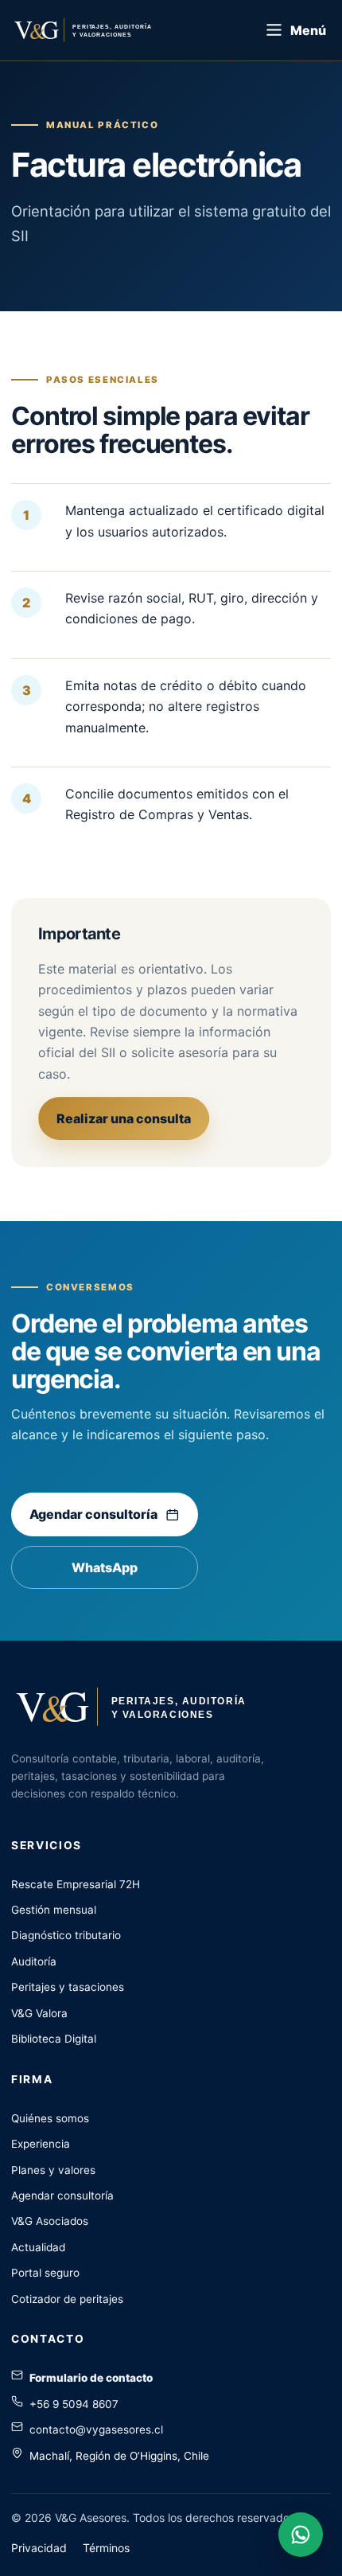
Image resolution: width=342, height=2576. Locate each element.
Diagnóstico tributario (66, 1935)
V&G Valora (39, 2013)
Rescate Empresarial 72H (76, 1884)
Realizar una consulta (124, 1118)
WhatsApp (105, 1567)
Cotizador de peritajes (67, 2299)
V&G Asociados (50, 2221)
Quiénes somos (50, 2118)
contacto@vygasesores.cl (96, 2430)
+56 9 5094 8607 (74, 2404)
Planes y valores (53, 2170)
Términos (106, 2548)
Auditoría (34, 1961)
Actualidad (38, 2247)
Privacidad (39, 2548)
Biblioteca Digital (54, 2039)
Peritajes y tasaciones (68, 1987)
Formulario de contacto (91, 2378)
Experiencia (41, 2144)
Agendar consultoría (93, 1514)
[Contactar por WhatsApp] (301, 2535)
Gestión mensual (54, 1910)
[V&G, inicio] (99, 30)
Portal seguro (45, 2273)
